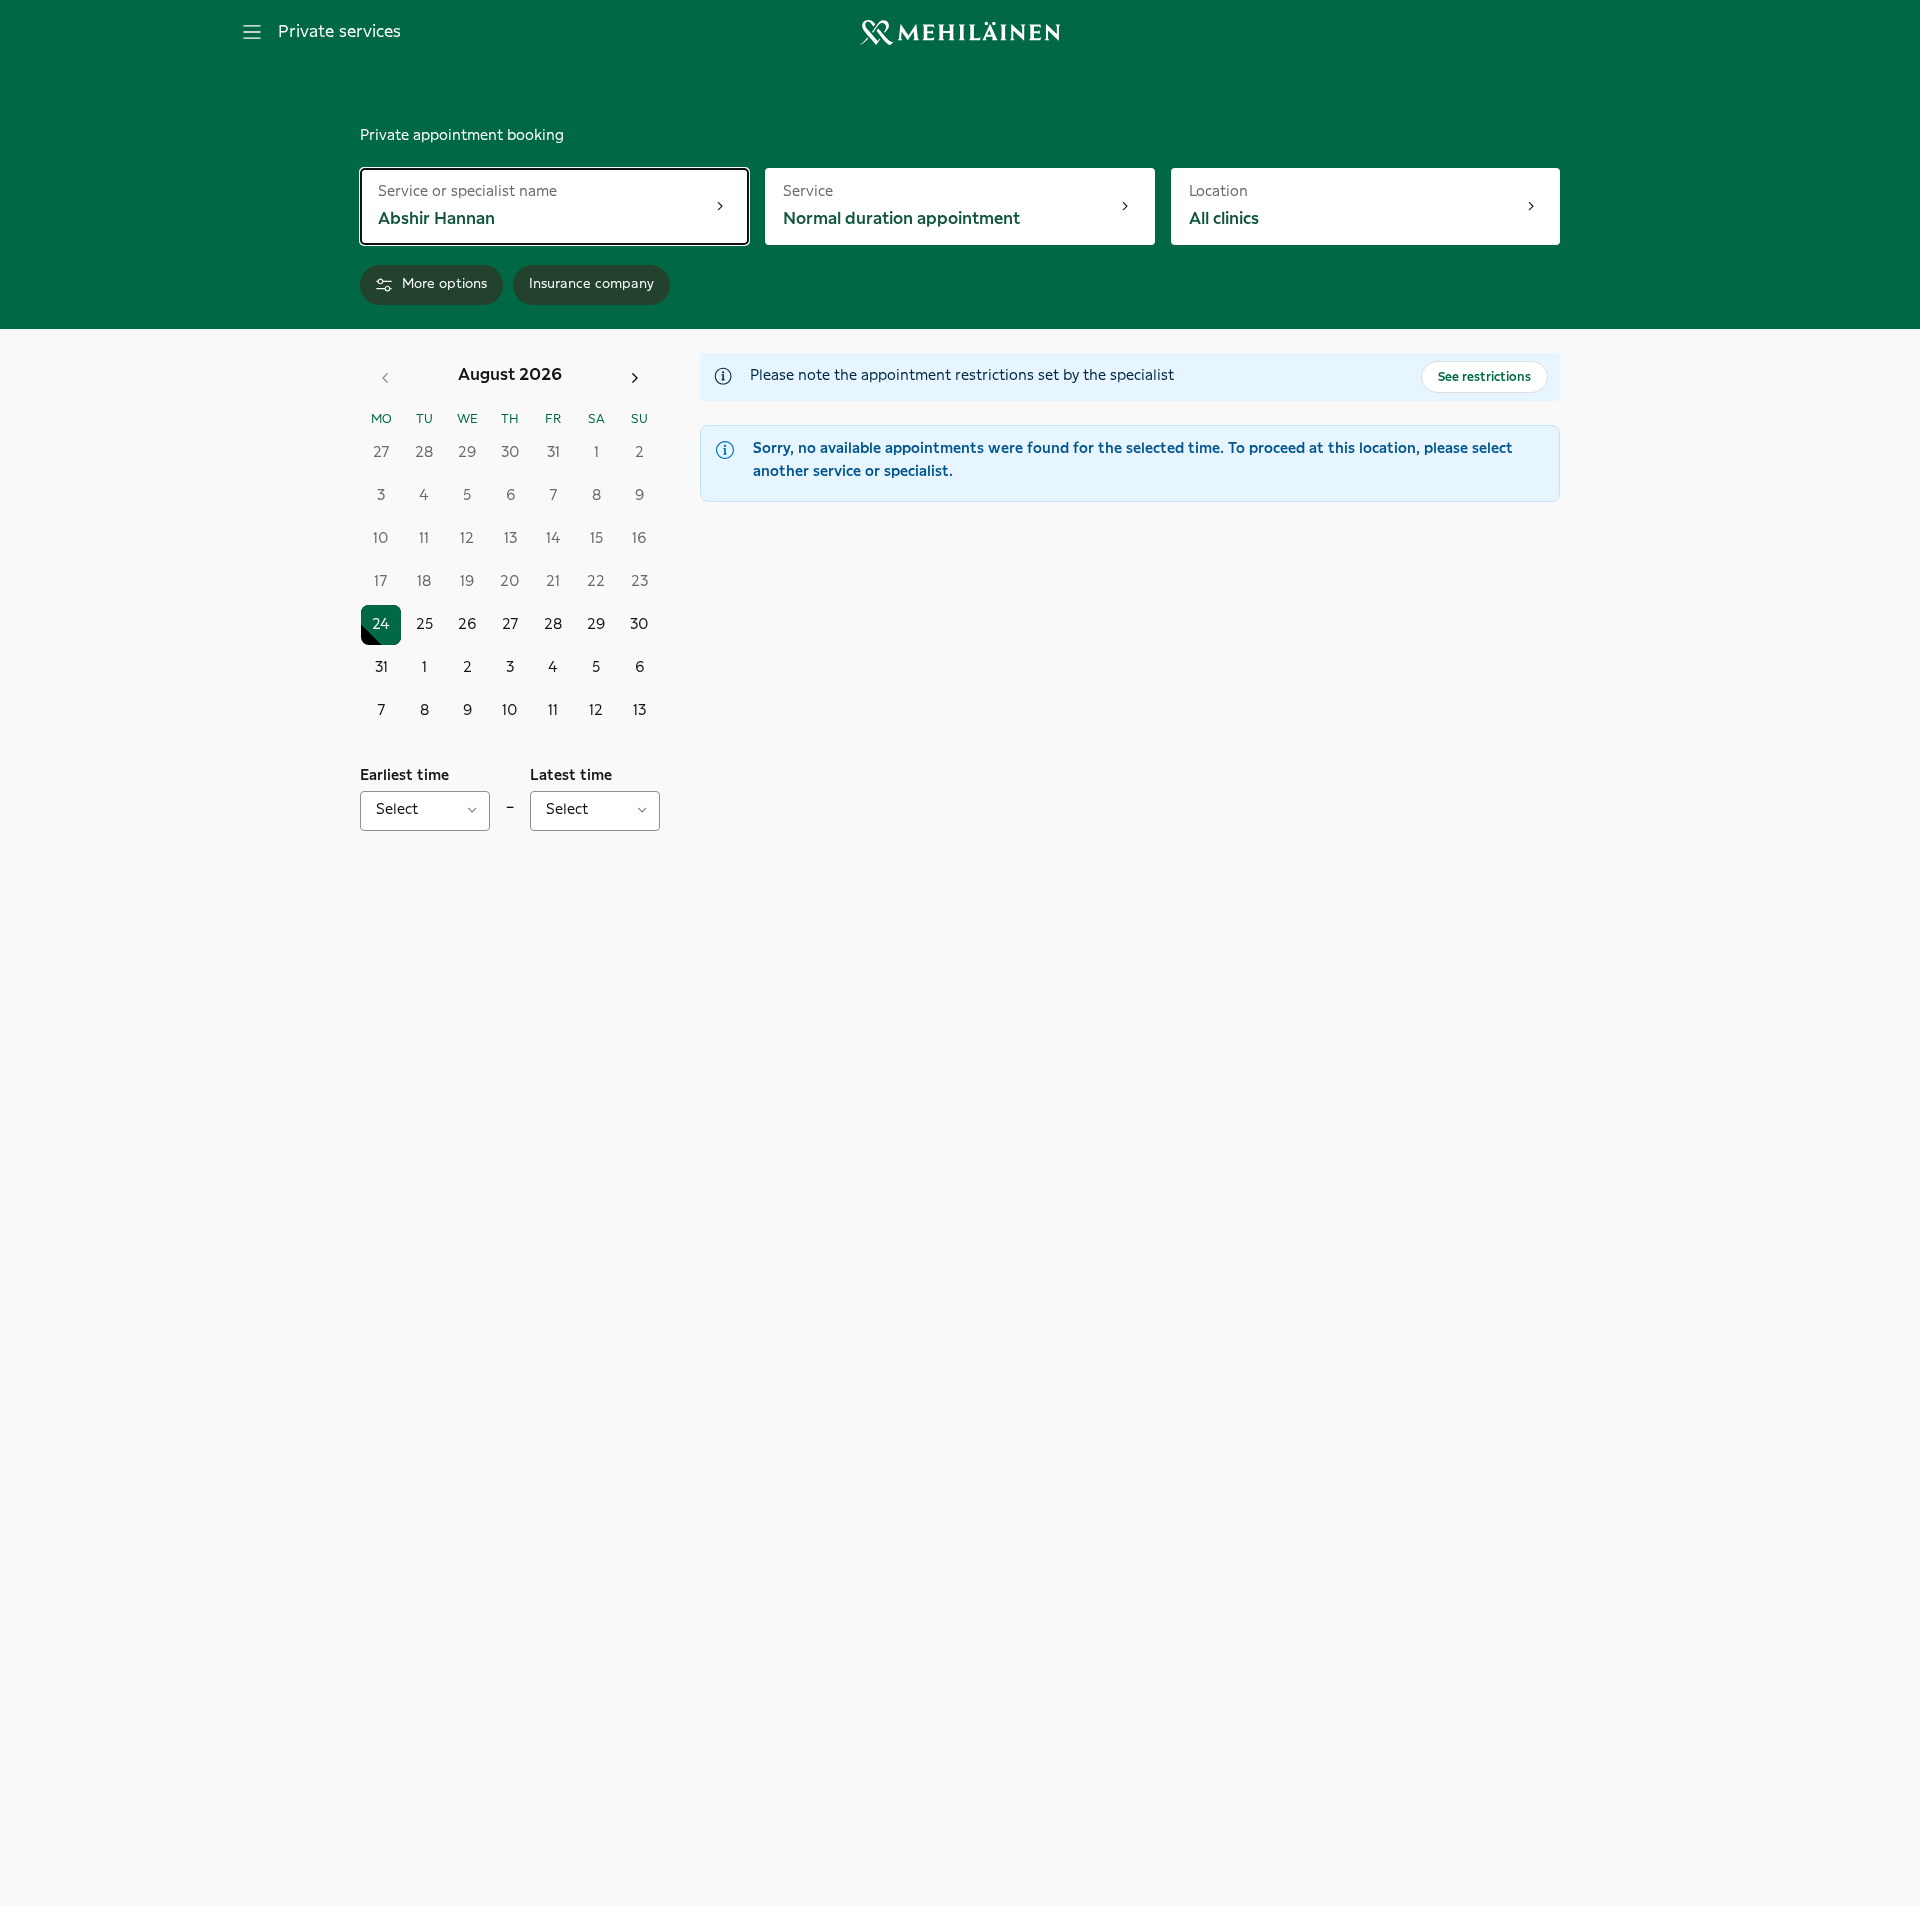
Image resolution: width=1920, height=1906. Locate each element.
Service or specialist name (467, 190)
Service (828, 190)
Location (1218, 190)
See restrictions (1484, 377)
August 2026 (510, 375)
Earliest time (404, 776)
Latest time (571, 776)
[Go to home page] (960, 32)
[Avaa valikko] (252, 32)
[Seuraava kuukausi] (635, 378)
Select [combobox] (397, 810)
